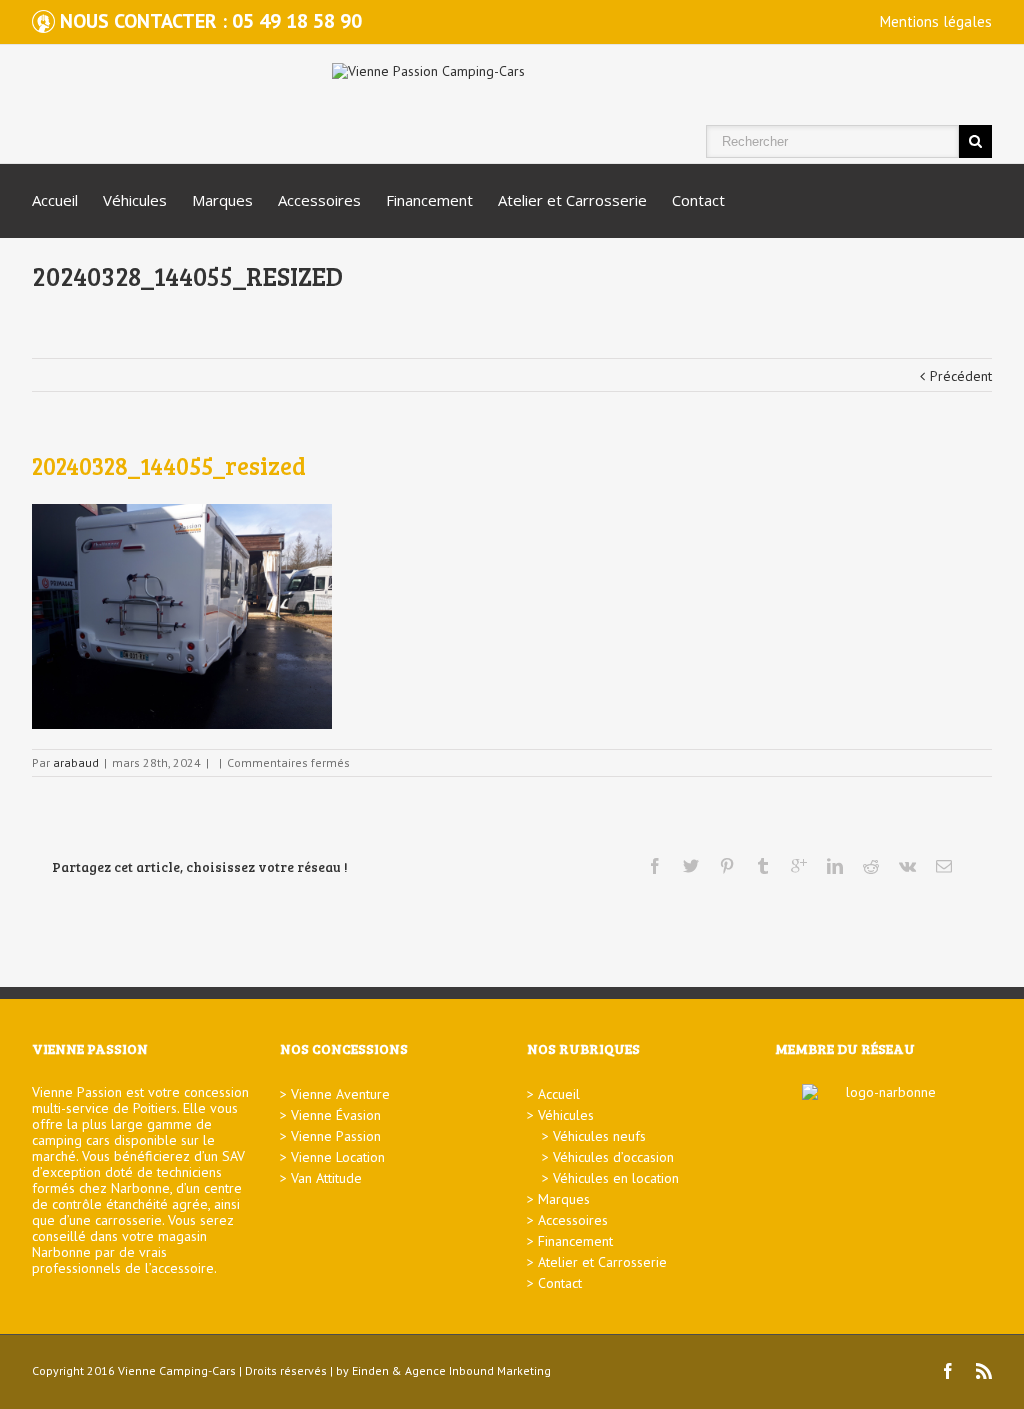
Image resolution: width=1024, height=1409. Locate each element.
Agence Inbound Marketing (478, 1370)
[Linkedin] (835, 866)
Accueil (55, 200)
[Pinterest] (727, 866)
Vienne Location (338, 1157)
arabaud (76, 762)
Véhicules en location (616, 1178)
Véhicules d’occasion (613, 1157)
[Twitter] (691, 866)
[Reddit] (871, 866)
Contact (698, 200)
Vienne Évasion (336, 1115)
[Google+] (799, 866)
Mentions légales (936, 21)
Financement (429, 200)
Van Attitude (326, 1178)
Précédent (961, 376)
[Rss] (984, 1371)
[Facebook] (655, 866)
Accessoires (319, 200)
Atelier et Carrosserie (572, 200)
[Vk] (907, 866)
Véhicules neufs (599, 1136)
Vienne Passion (336, 1136)
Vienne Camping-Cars (177, 1370)
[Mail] (944, 866)
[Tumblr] (763, 866)
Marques (222, 200)
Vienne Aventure (340, 1094)
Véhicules (135, 200)
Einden (370, 1370)
